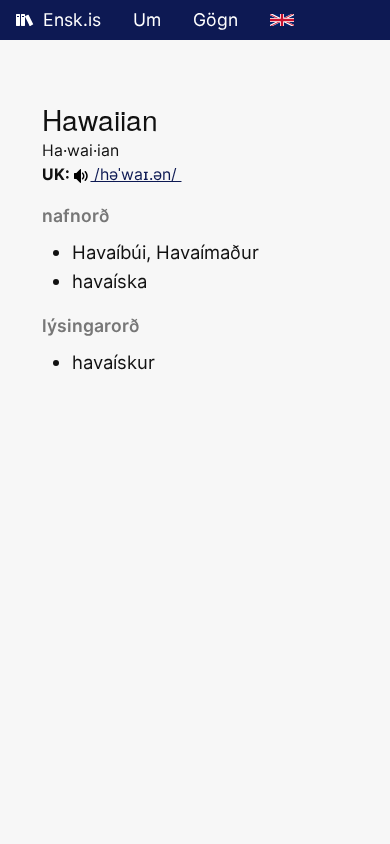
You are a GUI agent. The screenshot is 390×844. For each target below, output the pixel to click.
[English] (282, 20)
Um (147, 19)
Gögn (215, 19)
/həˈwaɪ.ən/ (135, 174)
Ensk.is (72, 19)
